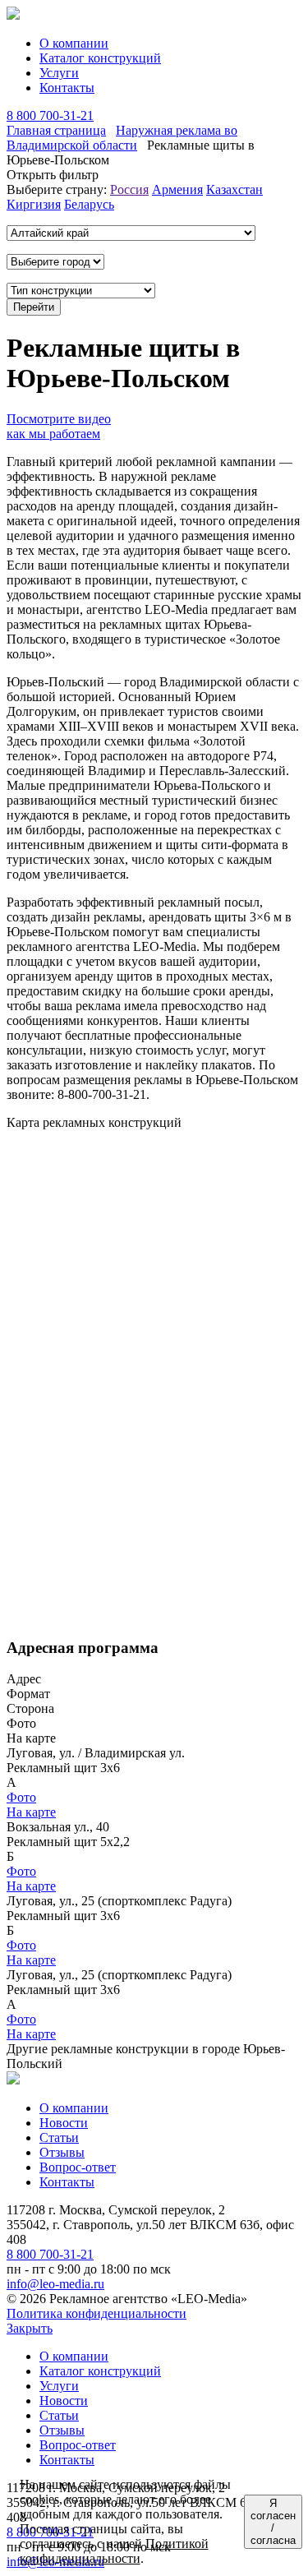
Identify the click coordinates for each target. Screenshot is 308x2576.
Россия (129, 189)
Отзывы (62, 2152)
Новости (64, 2123)
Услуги (59, 73)
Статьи (59, 2137)
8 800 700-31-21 (50, 115)
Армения (177, 189)
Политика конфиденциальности (97, 2313)
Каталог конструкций (100, 58)
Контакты (67, 88)
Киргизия (34, 204)
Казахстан (234, 189)
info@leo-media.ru (55, 2284)
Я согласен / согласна (273, 2522)
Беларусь (89, 204)
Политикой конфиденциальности (114, 2551)
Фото (21, 1797)
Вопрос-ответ (78, 2167)
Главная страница (56, 130)
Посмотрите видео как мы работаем (59, 426)
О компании (74, 43)
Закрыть (30, 2328)
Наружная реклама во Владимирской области (122, 138)
